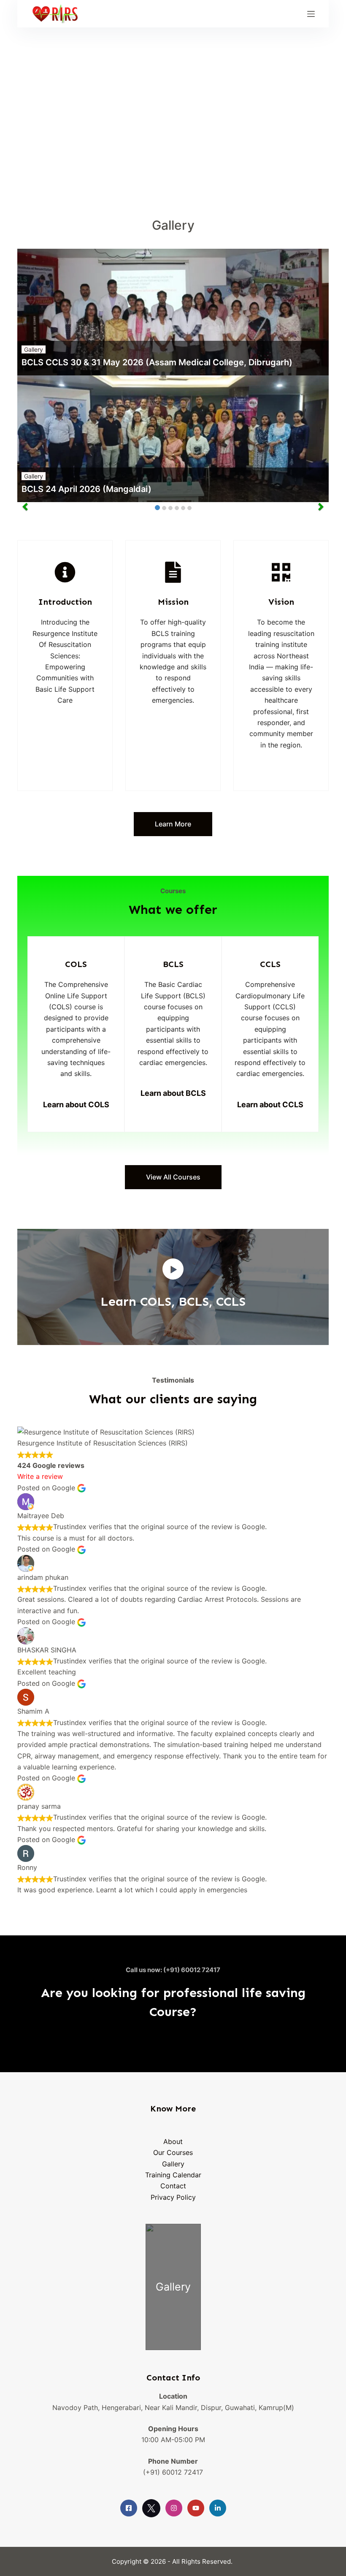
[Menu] (311, 14)
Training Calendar (173, 2175)
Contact (173, 2186)
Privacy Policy (173, 2197)
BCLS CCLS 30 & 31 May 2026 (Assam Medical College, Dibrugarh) (157, 362)
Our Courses (173, 2152)
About (173, 2141)
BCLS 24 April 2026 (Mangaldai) (86, 489)
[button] (173, 1269)
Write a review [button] (40, 1476)
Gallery (34, 349)
